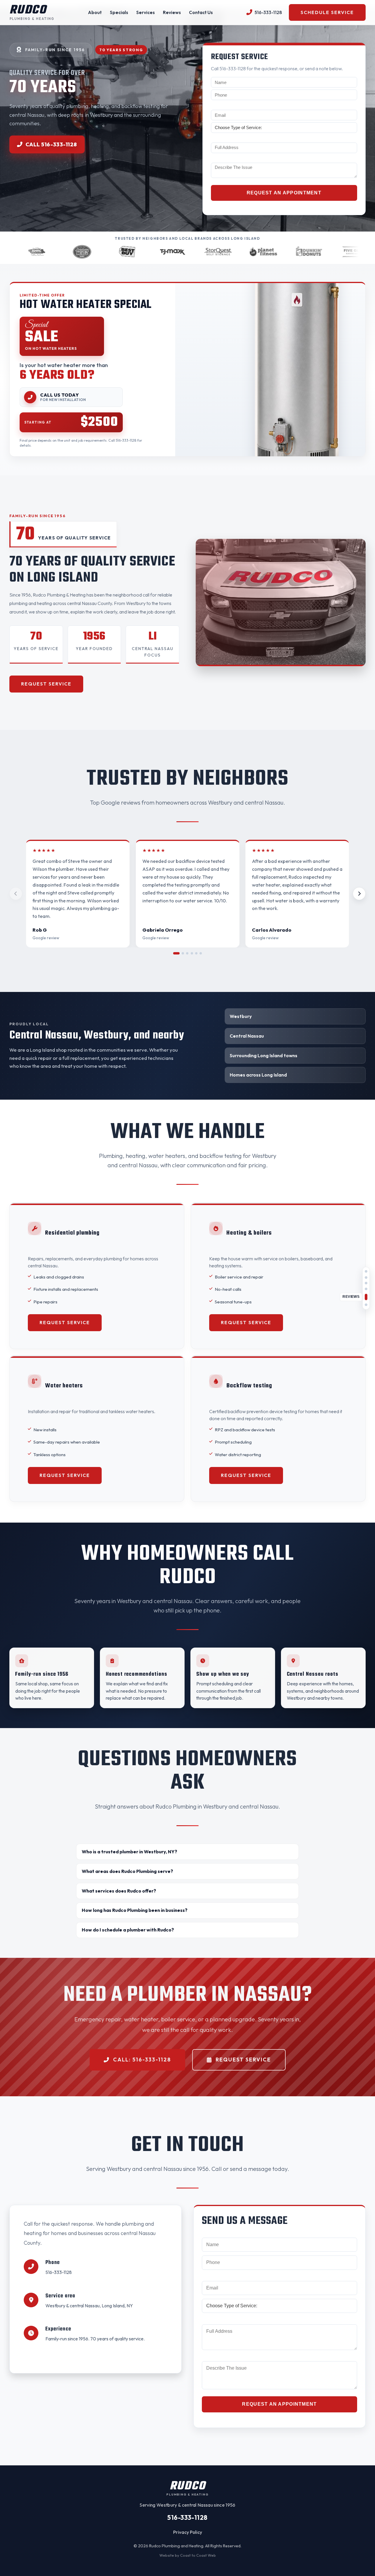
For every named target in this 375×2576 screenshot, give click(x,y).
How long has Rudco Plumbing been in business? (135, 1910)
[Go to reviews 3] (187, 953)
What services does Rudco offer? (119, 1891)
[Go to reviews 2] (181, 953)
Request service (46, 684)
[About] (366, 1277)
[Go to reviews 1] (174, 953)
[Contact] (366, 1305)
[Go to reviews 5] (196, 953)
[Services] (366, 1289)
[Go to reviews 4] (192, 953)
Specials (119, 12)
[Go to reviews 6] (201, 953)
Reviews (172, 12)
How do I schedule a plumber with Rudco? (128, 1930)
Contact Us (201, 12)
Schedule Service (327, 12)
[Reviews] (366, 1297)
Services (145, 12)
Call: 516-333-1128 (142, 2060)
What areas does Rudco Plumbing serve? (127, 1871)
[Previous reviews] (16, 894)
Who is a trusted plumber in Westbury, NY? (129, 1852)
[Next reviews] (359, 894)
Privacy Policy (188, 2532)
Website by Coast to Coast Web (188, 2555)
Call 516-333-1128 (51, 144)
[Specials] (366, 1283)
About (95, 12)
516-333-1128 (59, 2272)
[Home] (366, 1271)
